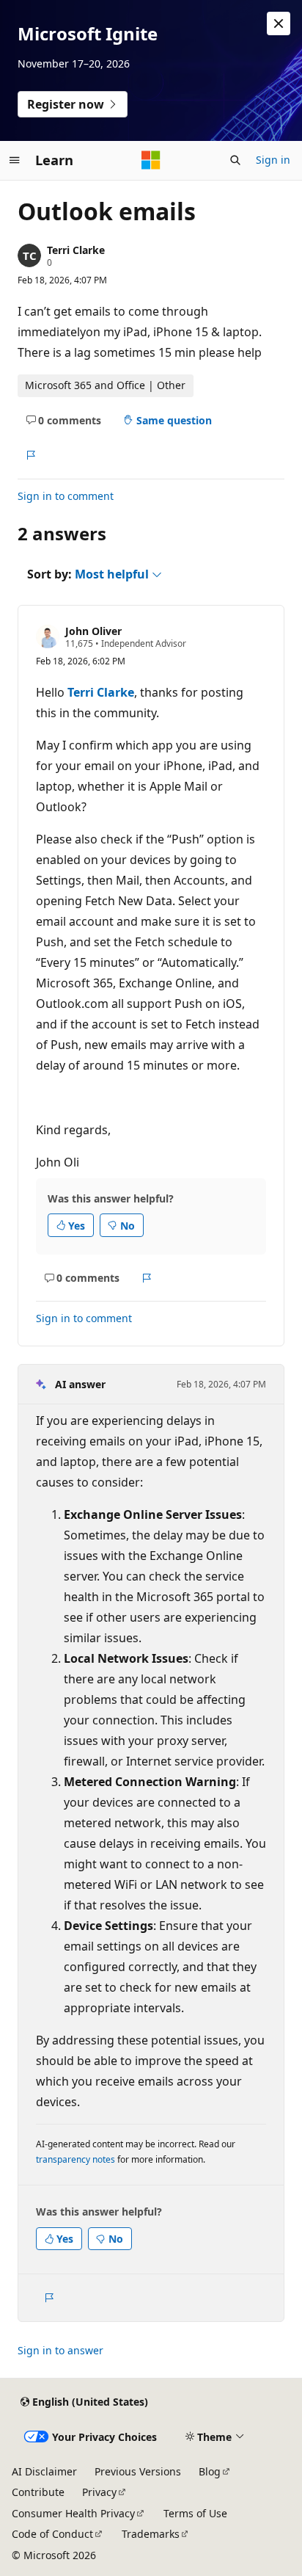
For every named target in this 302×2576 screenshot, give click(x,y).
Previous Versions (138, 2471)
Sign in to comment (66, 496)
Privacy (99, 2492)
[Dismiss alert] (279, 23)
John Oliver (93, 631)
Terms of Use (195, 2513)
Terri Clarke (76, 250)
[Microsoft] (151, 160)
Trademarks (151, 2534)
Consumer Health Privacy (73, 2513)
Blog (210, 2471)
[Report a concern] (30, 455)
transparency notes (75, 2159)
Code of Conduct (52, 2534)
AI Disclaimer (44, 2471)
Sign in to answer (60, 2350)
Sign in (273, 160)
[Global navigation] (15, 160)
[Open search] (235, 160)
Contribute (38, 2492)
